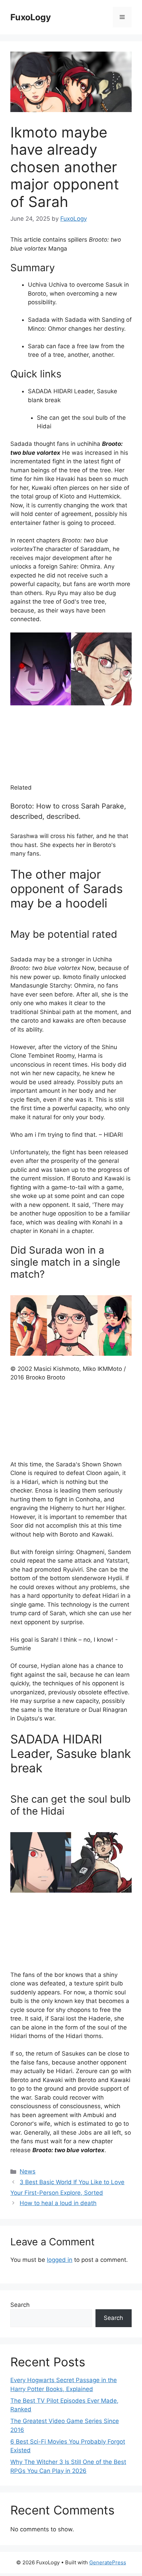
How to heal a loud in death (58, 2203)
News (28, 2171)
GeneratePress (108, 2562)
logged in (60, 2260)
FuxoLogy (31, 17)
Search (20, 2305)
